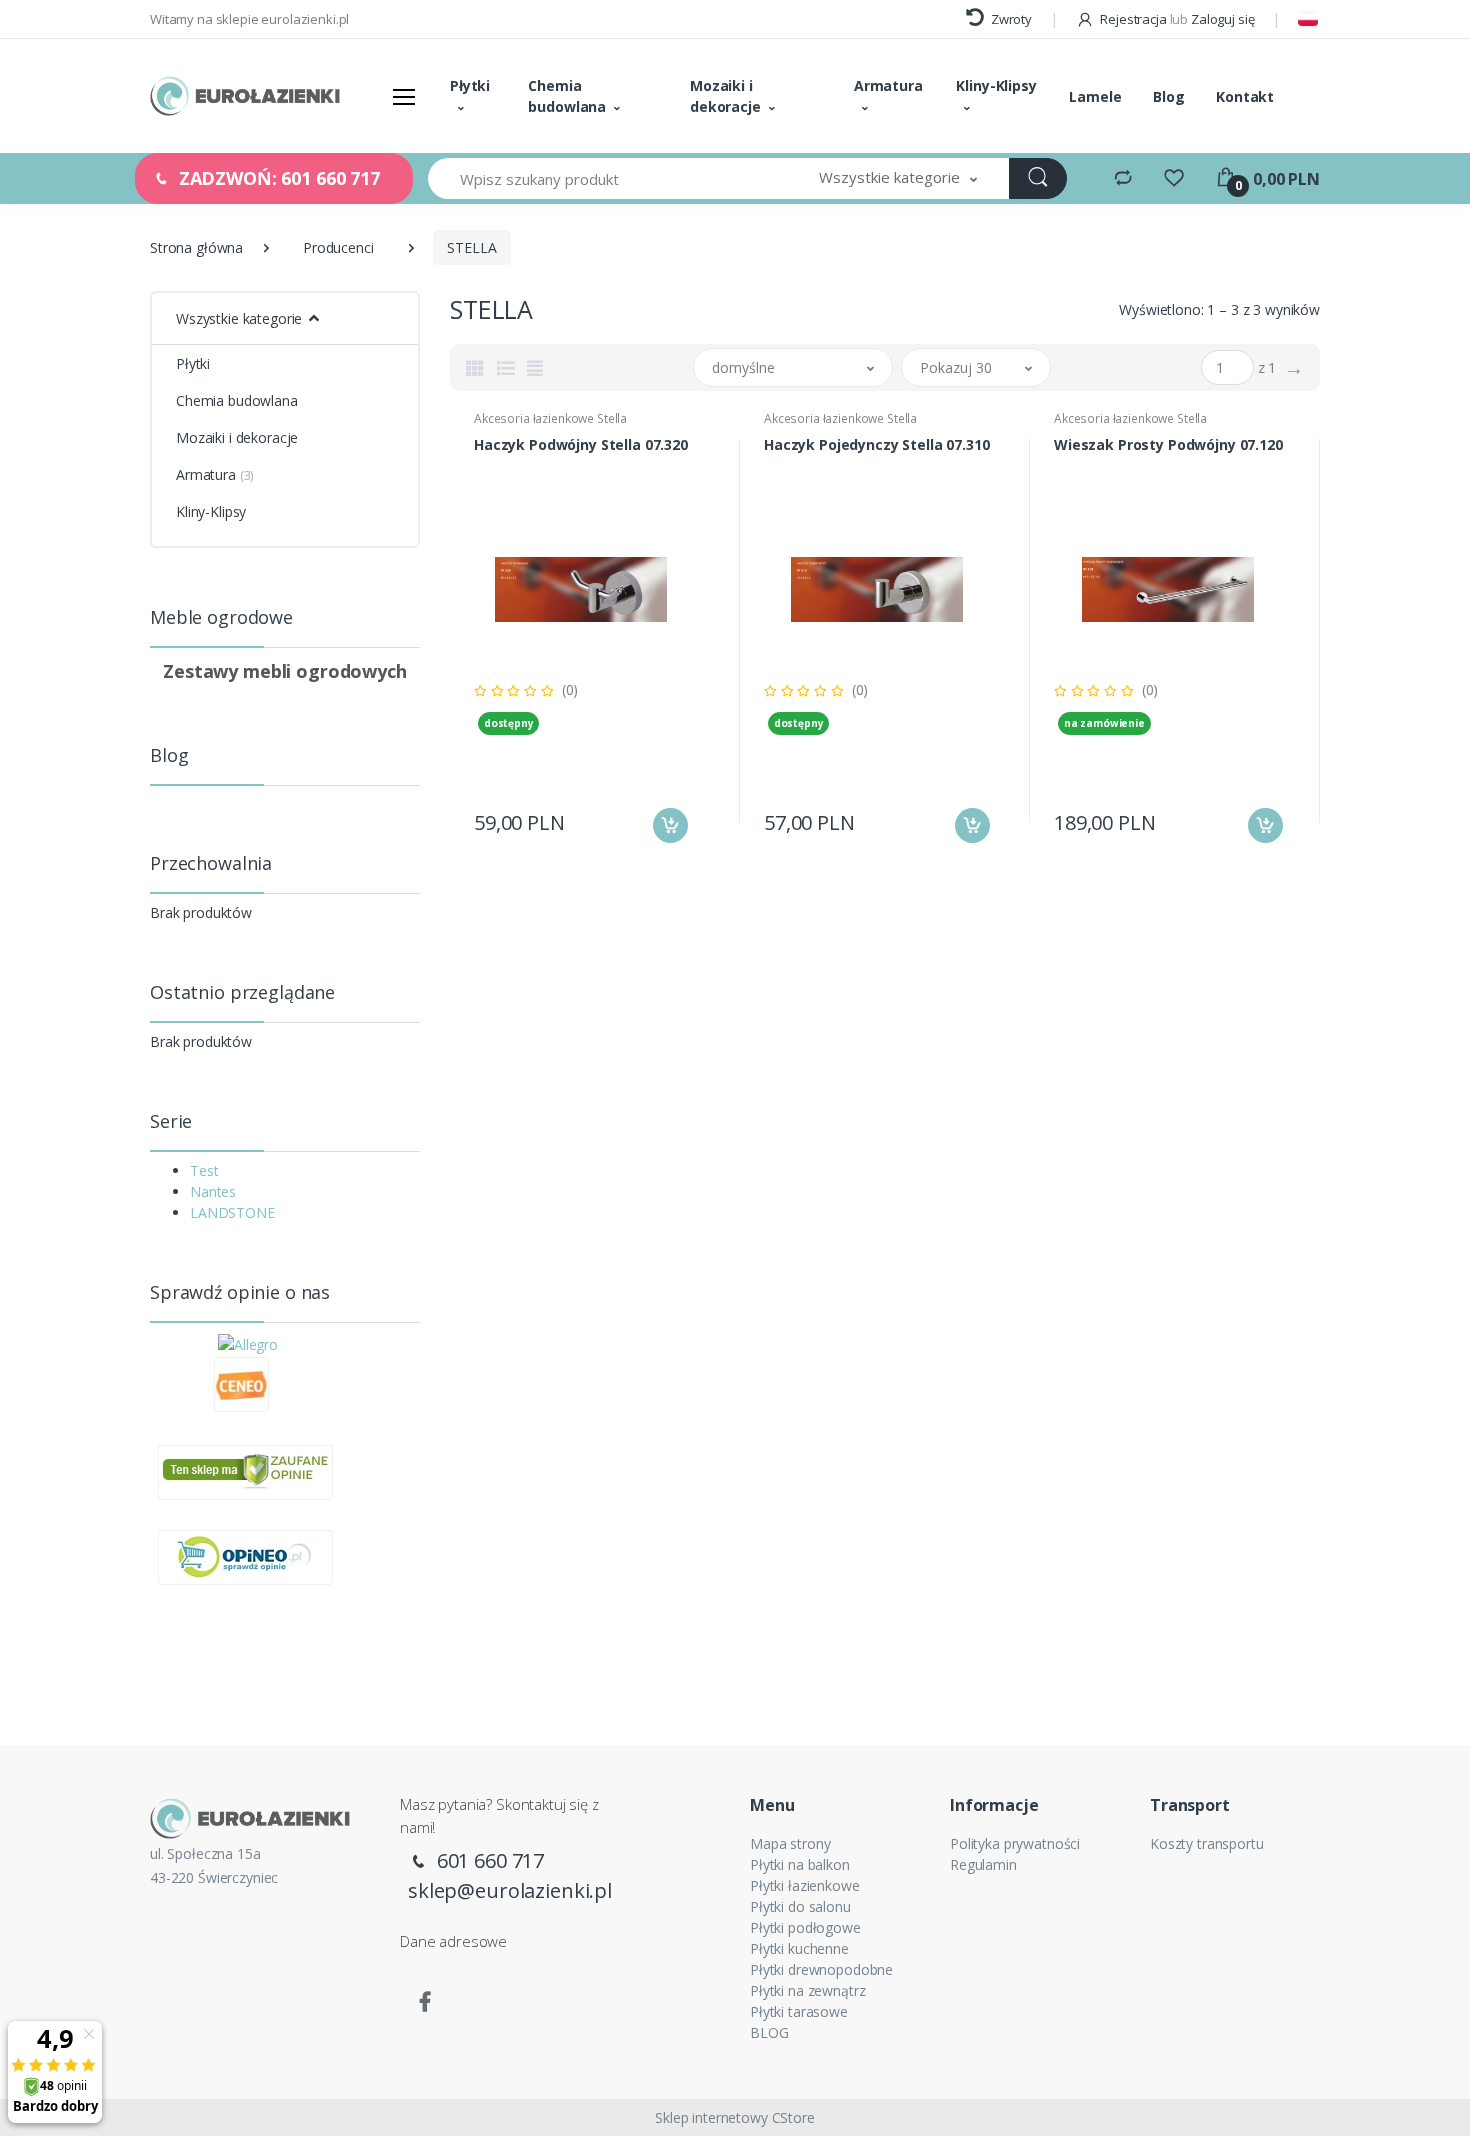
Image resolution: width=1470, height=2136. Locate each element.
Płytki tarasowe (799, 2011)
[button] (898, 178)
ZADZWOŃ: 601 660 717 (277, 178)
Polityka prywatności (1015, 1843)
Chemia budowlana (567, 96)
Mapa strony (790, 1843)
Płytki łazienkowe (805, 1885)
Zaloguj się (1222, 19)
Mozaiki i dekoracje (725, 96)
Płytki (470, 85)
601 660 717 (488, 1860)
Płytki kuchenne (799, 1948)
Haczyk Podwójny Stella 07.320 (581, 445)
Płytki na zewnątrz (807, 1990)
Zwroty (1010, 19)
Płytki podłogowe (805, 1927)
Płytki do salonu (800, 1906)
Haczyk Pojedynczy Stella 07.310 (877, 445)
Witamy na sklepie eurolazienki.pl (249, 19)
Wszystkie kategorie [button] (239, 318)
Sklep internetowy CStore (735, 2117)
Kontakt (1245, 96)
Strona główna (196, 247)
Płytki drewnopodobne (821, 1969)
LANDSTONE (232, 1212)
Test (204, 1170)
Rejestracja (1133, 19)
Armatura (888, 85)
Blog (1168, 96)
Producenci (338, 247)
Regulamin (983, 1864)
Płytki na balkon (800, 1864)
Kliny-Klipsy (996, 85)
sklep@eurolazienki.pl (510, 1890)
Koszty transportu (1207, 1843)
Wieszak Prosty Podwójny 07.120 (1168, 445)
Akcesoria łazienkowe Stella (550, 418)
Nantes (213, 1191)
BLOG (769, 2032)
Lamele (1095, 96)
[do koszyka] (670, 825)
